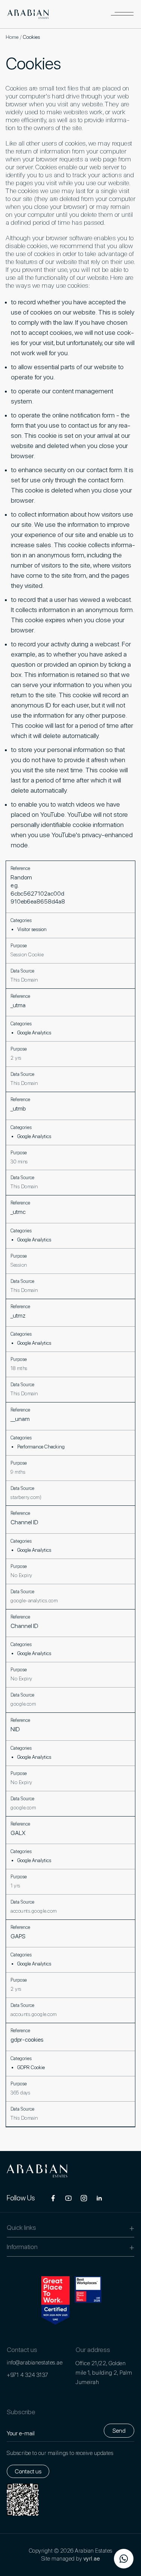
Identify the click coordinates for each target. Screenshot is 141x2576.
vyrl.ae (92, 2559)
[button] (122, 14)
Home (12, 37)
